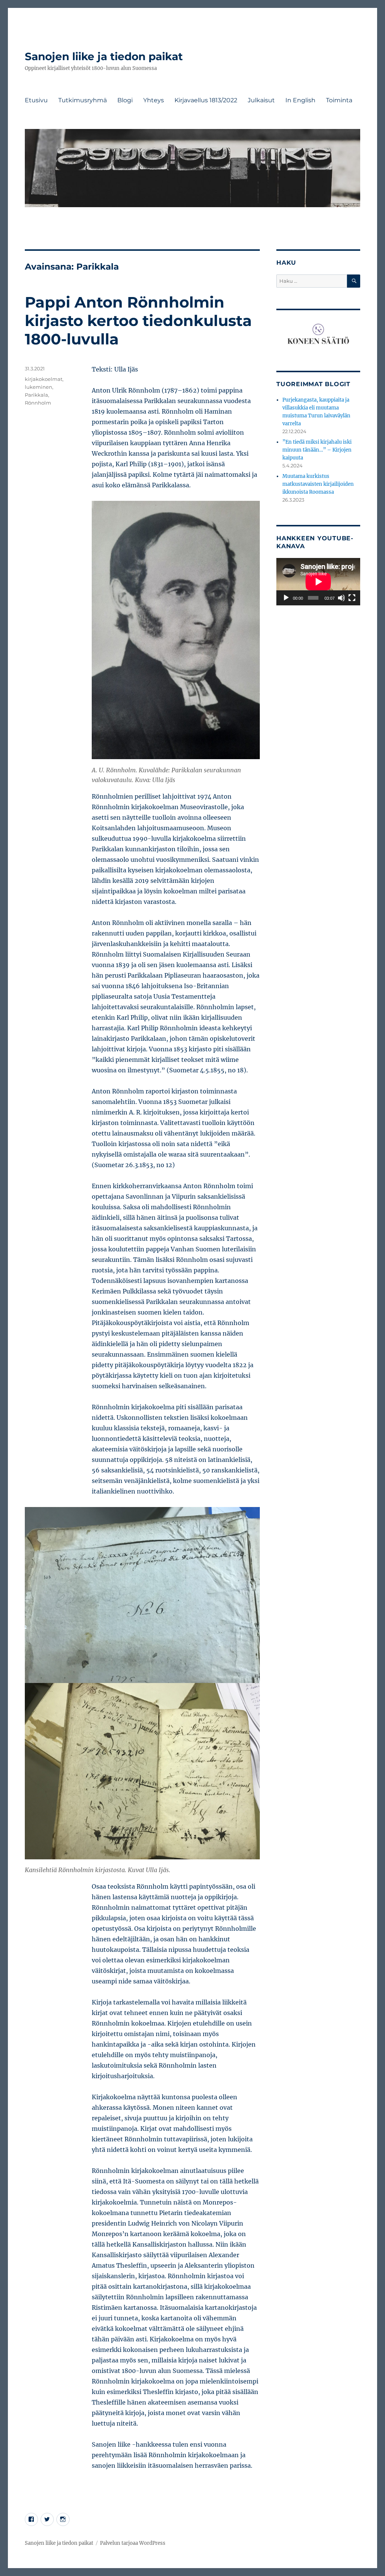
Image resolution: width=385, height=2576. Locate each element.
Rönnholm (38, 403)
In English (300, 100)
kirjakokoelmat (44, 379)
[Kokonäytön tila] (352, 598)
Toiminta (339, 100)
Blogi (125, 100)
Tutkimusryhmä (83, 100)
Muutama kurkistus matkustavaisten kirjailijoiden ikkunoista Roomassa (318, 484)
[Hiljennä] (341, 598)
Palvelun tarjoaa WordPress (133, 2543)
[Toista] (286, 598)
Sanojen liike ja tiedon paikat (104, 56)
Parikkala (36, 395)
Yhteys (154, 100)
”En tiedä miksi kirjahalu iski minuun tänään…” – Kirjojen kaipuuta (317, 450)
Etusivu (36, 100)
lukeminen (39, 387)
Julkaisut (261, 100)
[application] (318, 582)
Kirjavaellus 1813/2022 (206, 100)
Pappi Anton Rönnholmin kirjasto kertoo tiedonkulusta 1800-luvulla (138, 321)
